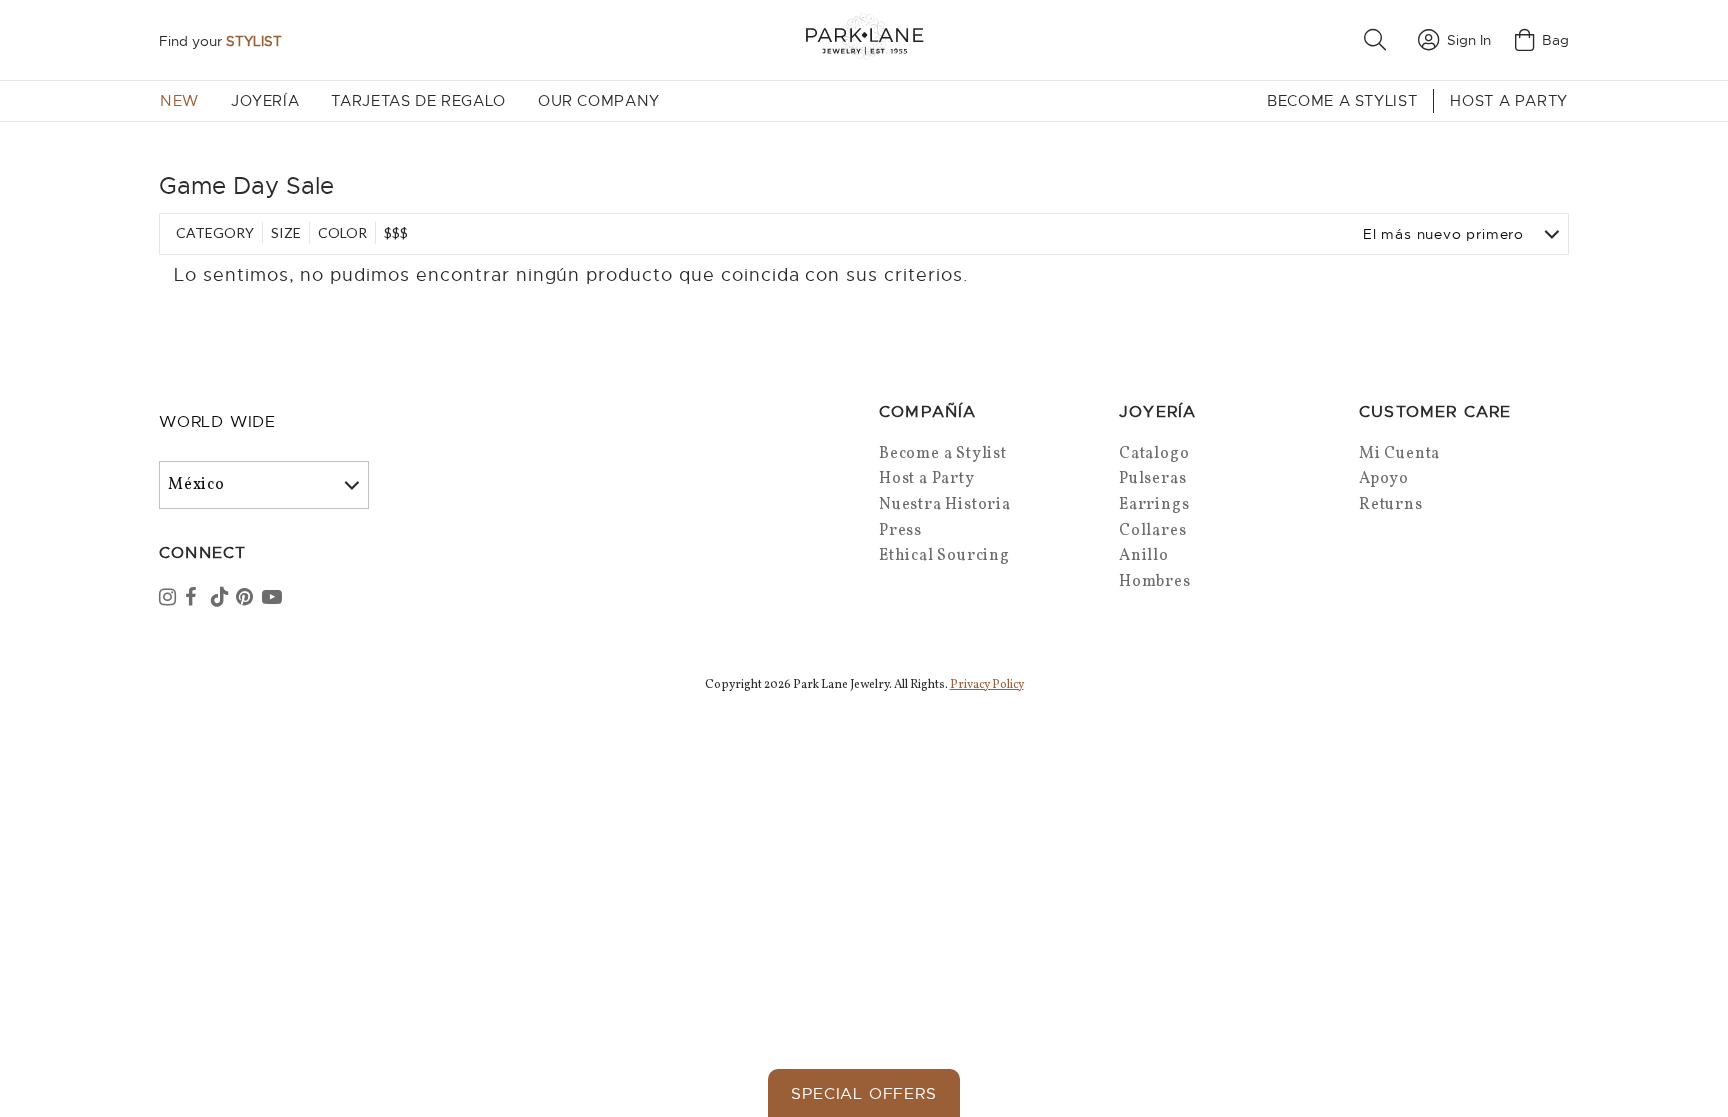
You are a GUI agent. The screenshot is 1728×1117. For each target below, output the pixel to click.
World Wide (217, 422)
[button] (1379, 40)
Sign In (1469, 40)
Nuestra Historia (945, 505)
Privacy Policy (987, 685)
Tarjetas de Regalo (418, 101)
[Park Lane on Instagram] (170, 599)
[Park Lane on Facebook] (196, 599)
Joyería (265, 101)
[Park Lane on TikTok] (222, 599)
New (179, 101)
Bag (1555, 40)
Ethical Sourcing (944, 556)
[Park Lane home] (864, 39)
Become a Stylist (1342, 101)
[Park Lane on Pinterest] (247, 599)
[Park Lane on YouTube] (273, 599)
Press (900, 531)
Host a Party (1509, 101)
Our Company (599, 101)
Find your (220, 41)
